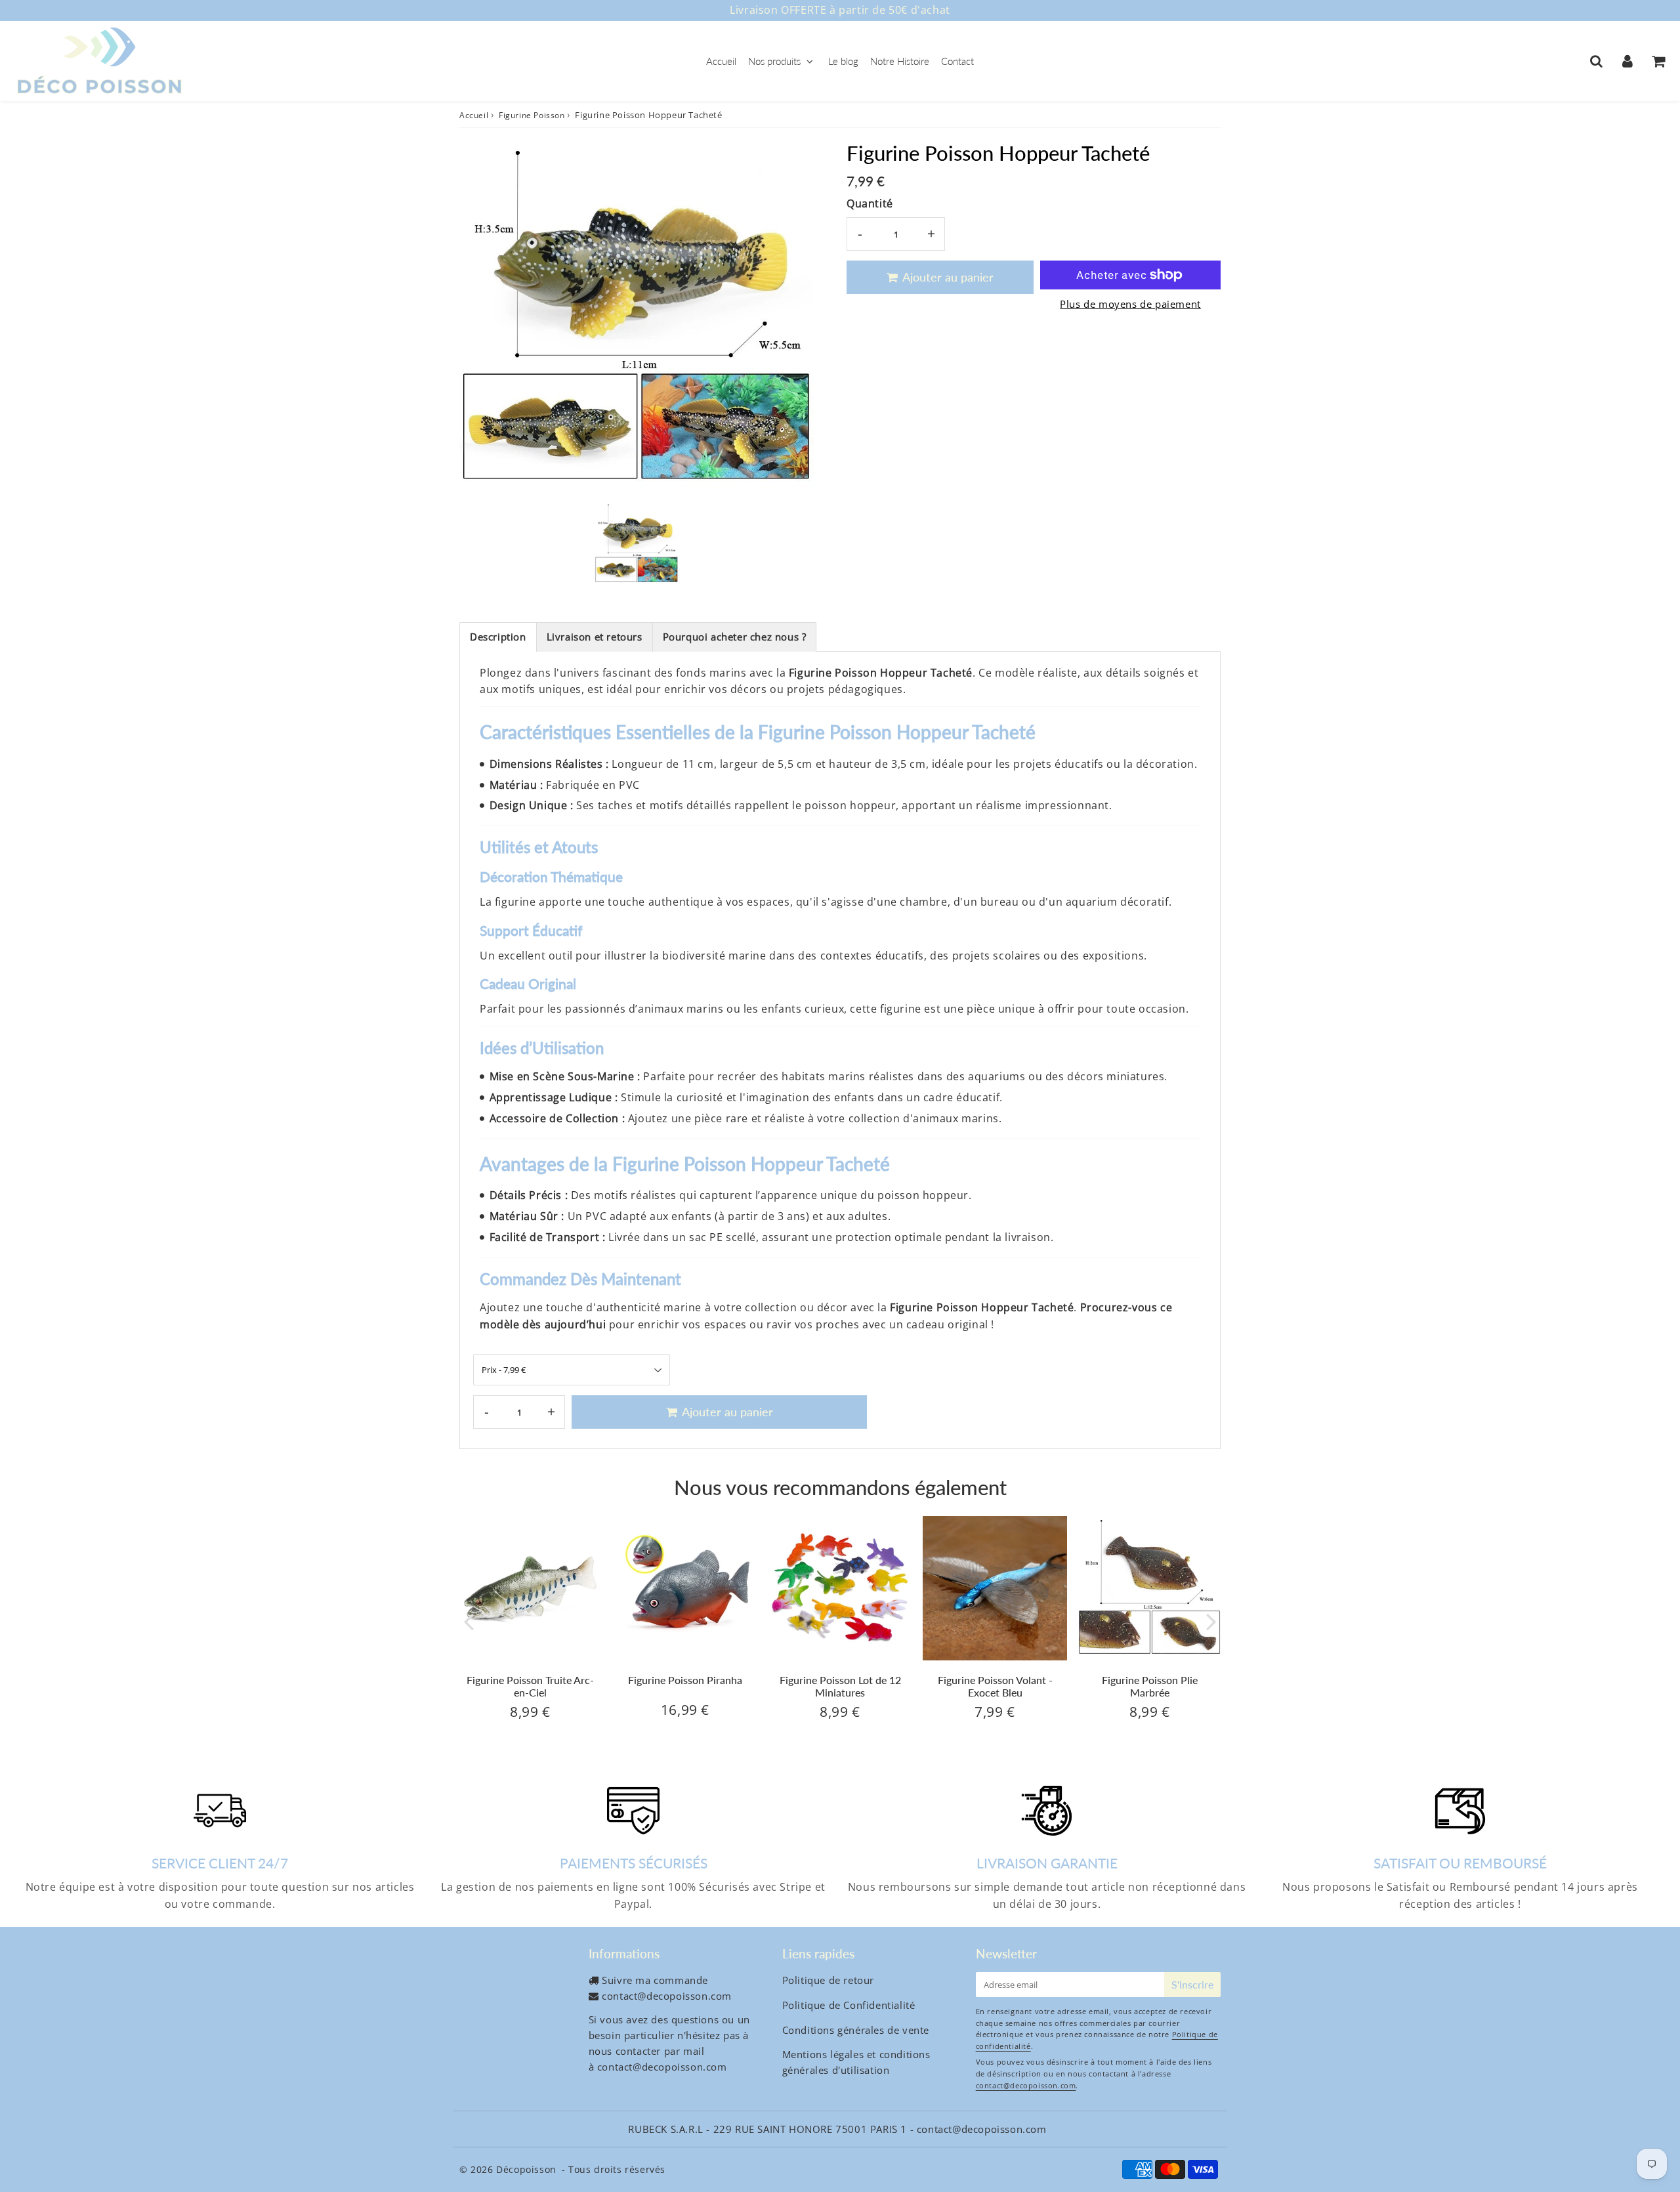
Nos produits (774, 61)
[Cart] (1658, 61)
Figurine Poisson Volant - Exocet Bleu (995, 1686)
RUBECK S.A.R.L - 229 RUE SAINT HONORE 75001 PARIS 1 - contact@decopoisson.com (837, 2129)
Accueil (721, 61)
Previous (469, 1621)
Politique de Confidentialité (849, 2005)
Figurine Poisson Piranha (685, 1680)
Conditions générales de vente (856, 2030)
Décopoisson (526, 2169)
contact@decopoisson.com (667, 1996)
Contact (957, 61)
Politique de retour (828, 1980)
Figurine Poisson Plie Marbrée (1150, 1686)
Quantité (870, 203)
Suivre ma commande (655, 1980)
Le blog (843, 61)
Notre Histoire (900, 61)
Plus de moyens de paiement (1130, 304)
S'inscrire (1192, 1984)
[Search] (1596, 61)
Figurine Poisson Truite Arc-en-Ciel (530, 1686)
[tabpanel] (637, 544)
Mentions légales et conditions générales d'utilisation (856, 2062)
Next (1211, 1621)
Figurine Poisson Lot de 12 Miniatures (840, 1686)
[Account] (1627, 61)
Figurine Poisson (532, 115)
